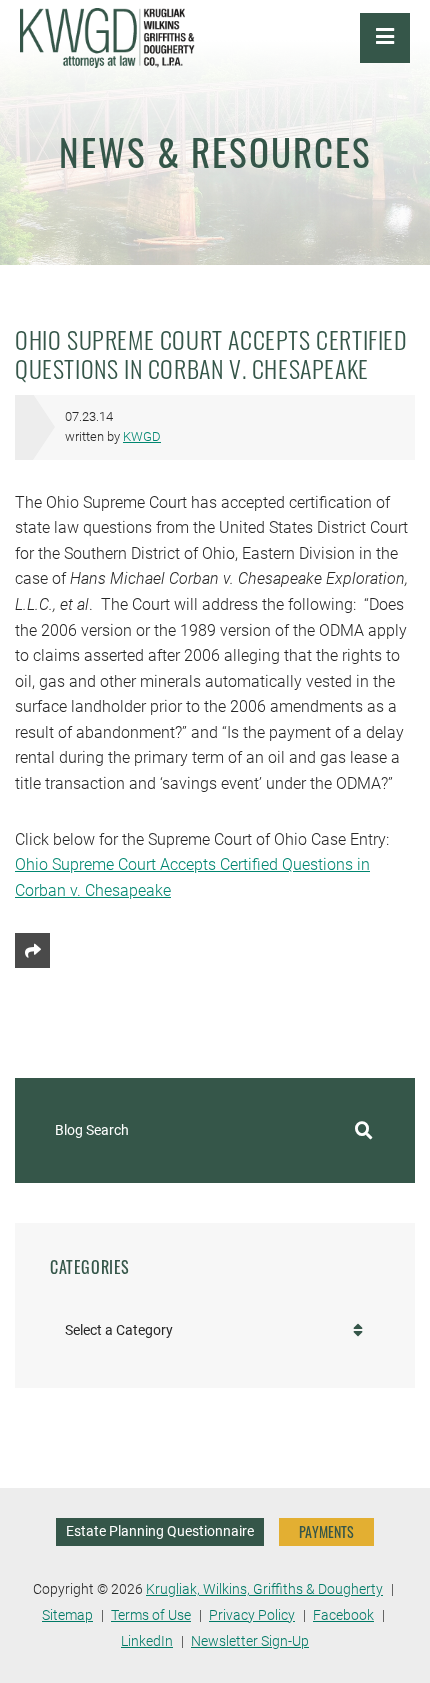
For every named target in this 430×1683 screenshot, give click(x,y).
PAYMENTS (326, 1531)
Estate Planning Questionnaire (160, 1531)
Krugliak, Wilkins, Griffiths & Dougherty (264, 1589)
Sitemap (67, 1615)
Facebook (343, 1615)
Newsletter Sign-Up (250, 1641)
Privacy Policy (252, 1615)
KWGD (142, 436)
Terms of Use (151, 1615)
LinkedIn (147, 1641)
